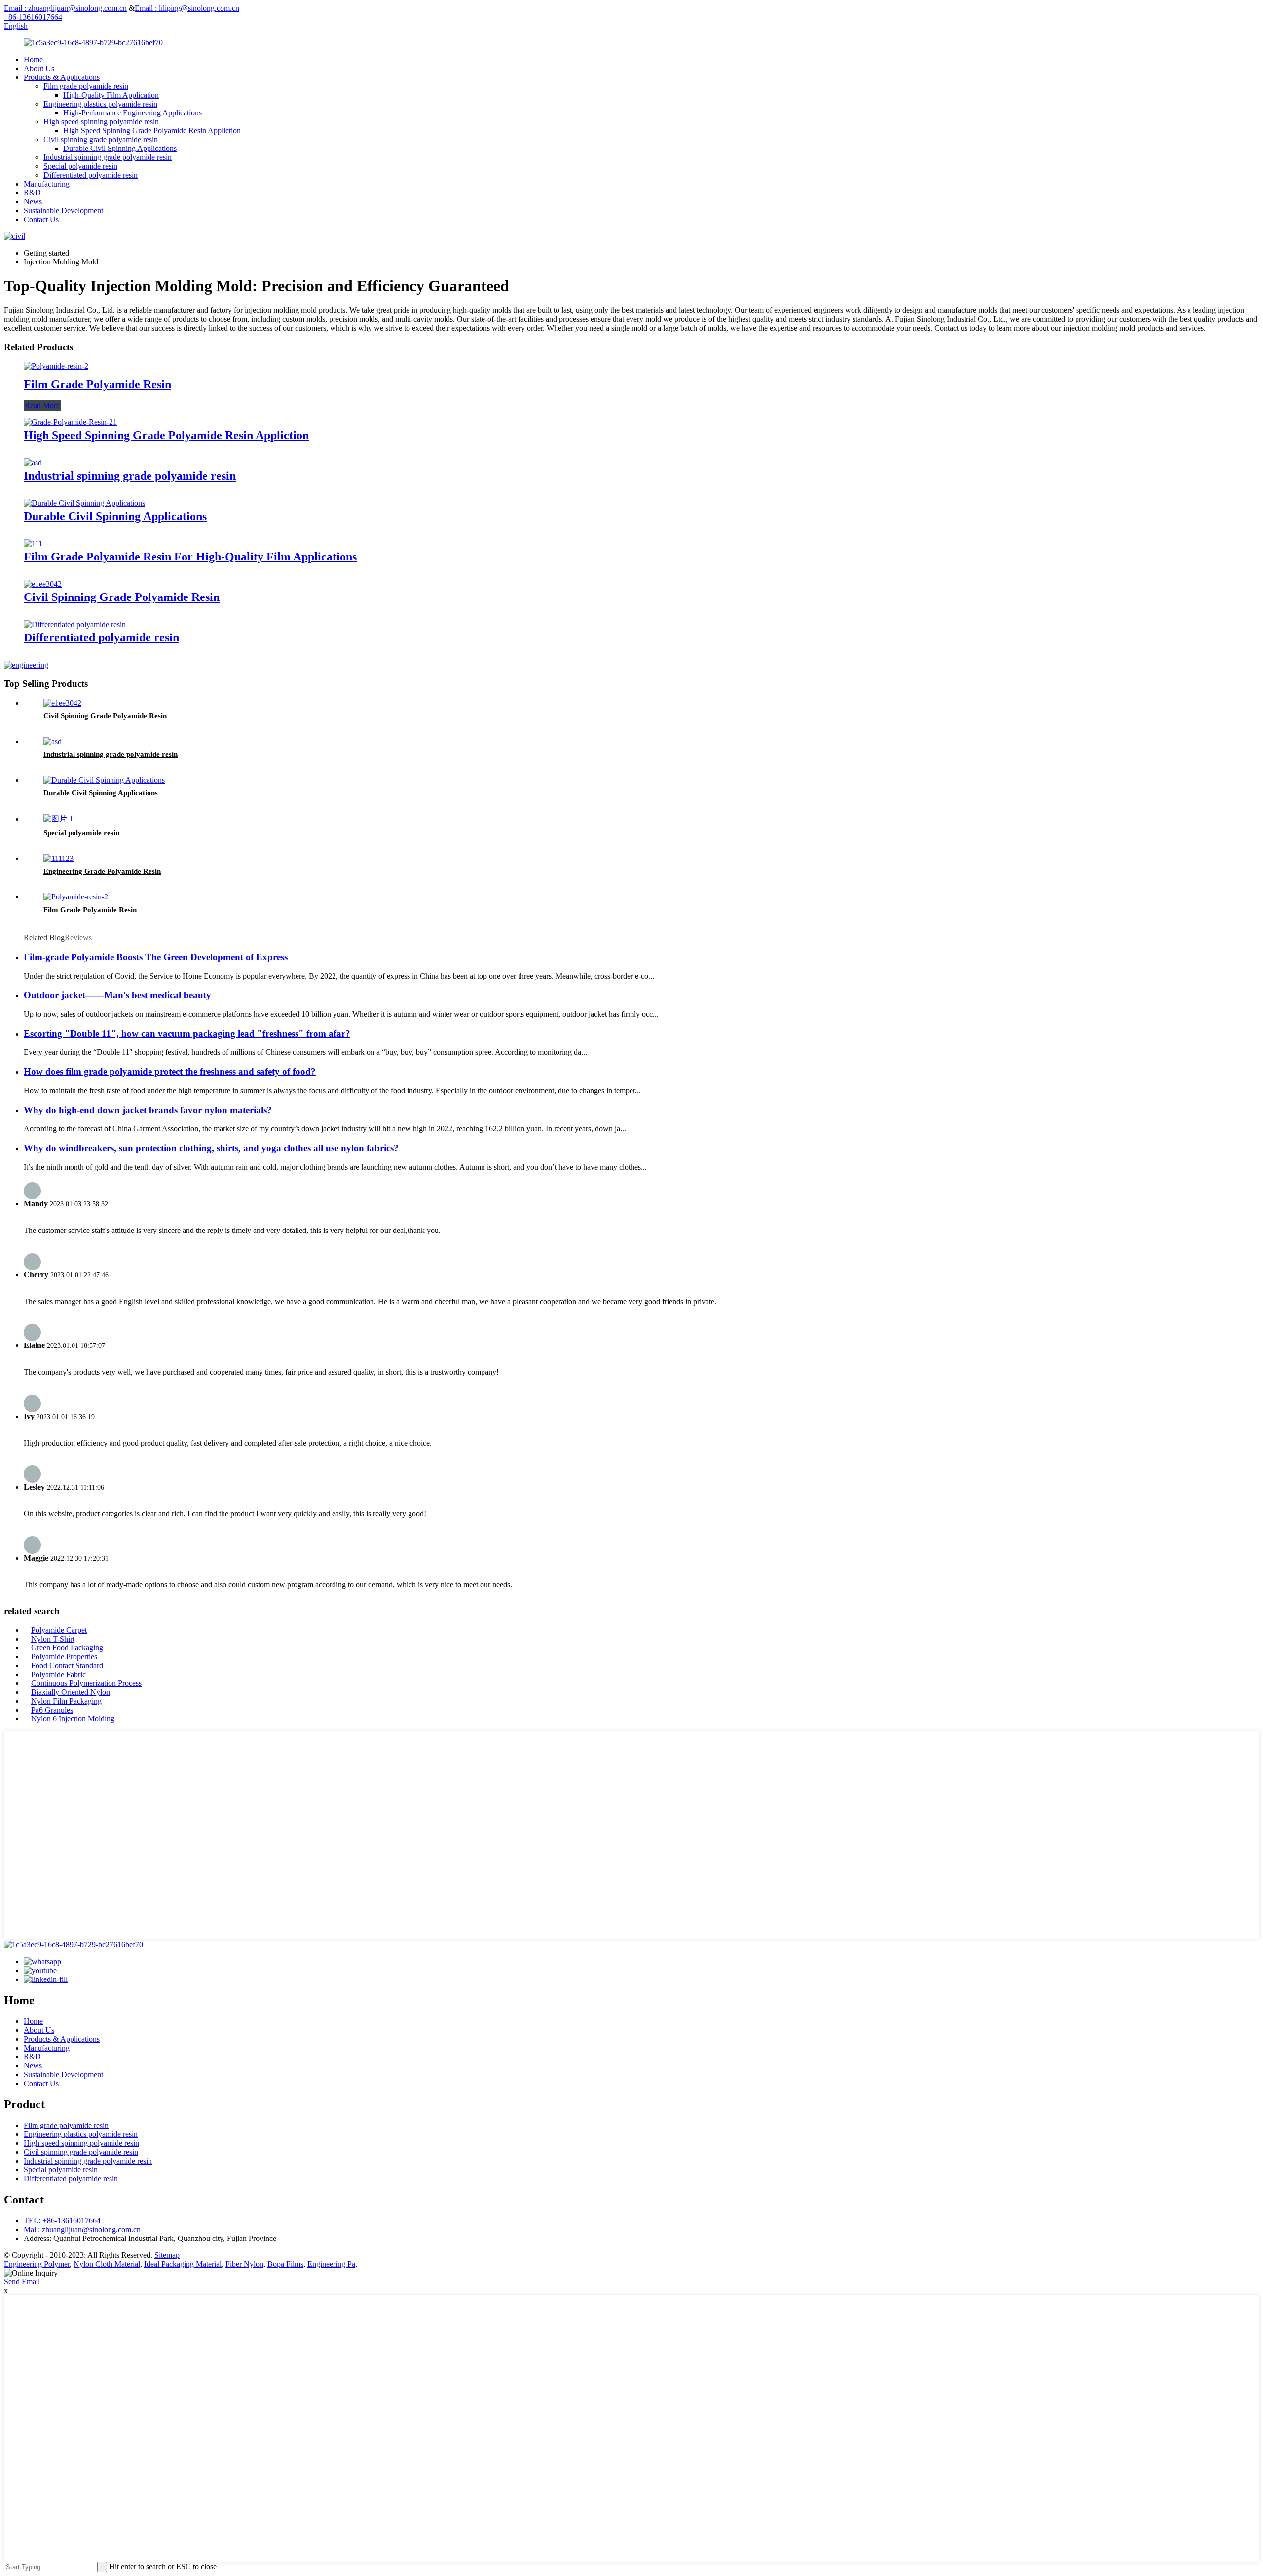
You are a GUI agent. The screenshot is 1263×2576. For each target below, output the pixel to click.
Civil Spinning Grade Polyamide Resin (122, 597)
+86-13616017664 (33, 17)
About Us (39, 68)
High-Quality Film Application (111, 95)
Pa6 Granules (52, 1710)
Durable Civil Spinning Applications (120, 148)
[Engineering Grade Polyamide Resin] (58, 858)
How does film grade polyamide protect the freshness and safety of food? (170, 1071)
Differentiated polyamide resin (91, 175)
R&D (32, 193)
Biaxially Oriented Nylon (71, 1692)
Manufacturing (47, 184)
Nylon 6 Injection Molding (73, 1719)
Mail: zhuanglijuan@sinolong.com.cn (82, 2229)
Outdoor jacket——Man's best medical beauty (117, 995)
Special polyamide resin (80, 166)
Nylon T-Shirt (53, 1639)
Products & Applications (62, 77)
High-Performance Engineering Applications (132, 113)
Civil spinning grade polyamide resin (101, 139)
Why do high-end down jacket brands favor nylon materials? (148, 1110)
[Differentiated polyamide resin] (75, 624)
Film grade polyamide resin (86, 86)
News (33, 202)
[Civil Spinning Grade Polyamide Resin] (43, 584)
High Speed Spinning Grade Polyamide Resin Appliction (152, 131)
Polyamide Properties (64, 1657)
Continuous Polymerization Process (86, 1683)
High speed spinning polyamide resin (101, 122)
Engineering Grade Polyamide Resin (102, 871)
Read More (42, 405)
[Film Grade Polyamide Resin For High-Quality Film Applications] (33, 543)
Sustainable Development (63, 210)
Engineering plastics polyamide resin (100, 104)
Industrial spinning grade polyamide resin (108, 157)
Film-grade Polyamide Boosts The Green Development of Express (156, 957)
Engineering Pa (331, 2264)
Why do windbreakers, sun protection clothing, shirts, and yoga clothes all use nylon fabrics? (211, 1148)
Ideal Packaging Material (183, 2264)
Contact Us (41, 219)
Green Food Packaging (67, 1648)
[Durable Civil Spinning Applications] (84, 503)
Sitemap (167, 2255)
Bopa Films (285, 2264)
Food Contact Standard (67, 1665)
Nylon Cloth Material (107, 2264)
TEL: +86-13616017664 (62, 2221)
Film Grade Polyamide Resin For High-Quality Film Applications (190, 557)
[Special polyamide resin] (58, 819)
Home (33, 59)
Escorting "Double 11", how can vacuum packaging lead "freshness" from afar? (187, 1033)
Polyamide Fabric (58, 1674)
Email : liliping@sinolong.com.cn (187, 8)
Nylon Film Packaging (66, 1701)
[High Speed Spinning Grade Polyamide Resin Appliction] (70, 422)
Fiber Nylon (244, 2264)
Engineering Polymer (37, 2264)
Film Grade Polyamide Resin (97, 384)
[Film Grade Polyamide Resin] (56, 366)
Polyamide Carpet (59, 1630)
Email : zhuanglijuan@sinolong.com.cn (65, 8)
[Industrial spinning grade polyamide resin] (33, 463)
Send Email (22, 2282)
